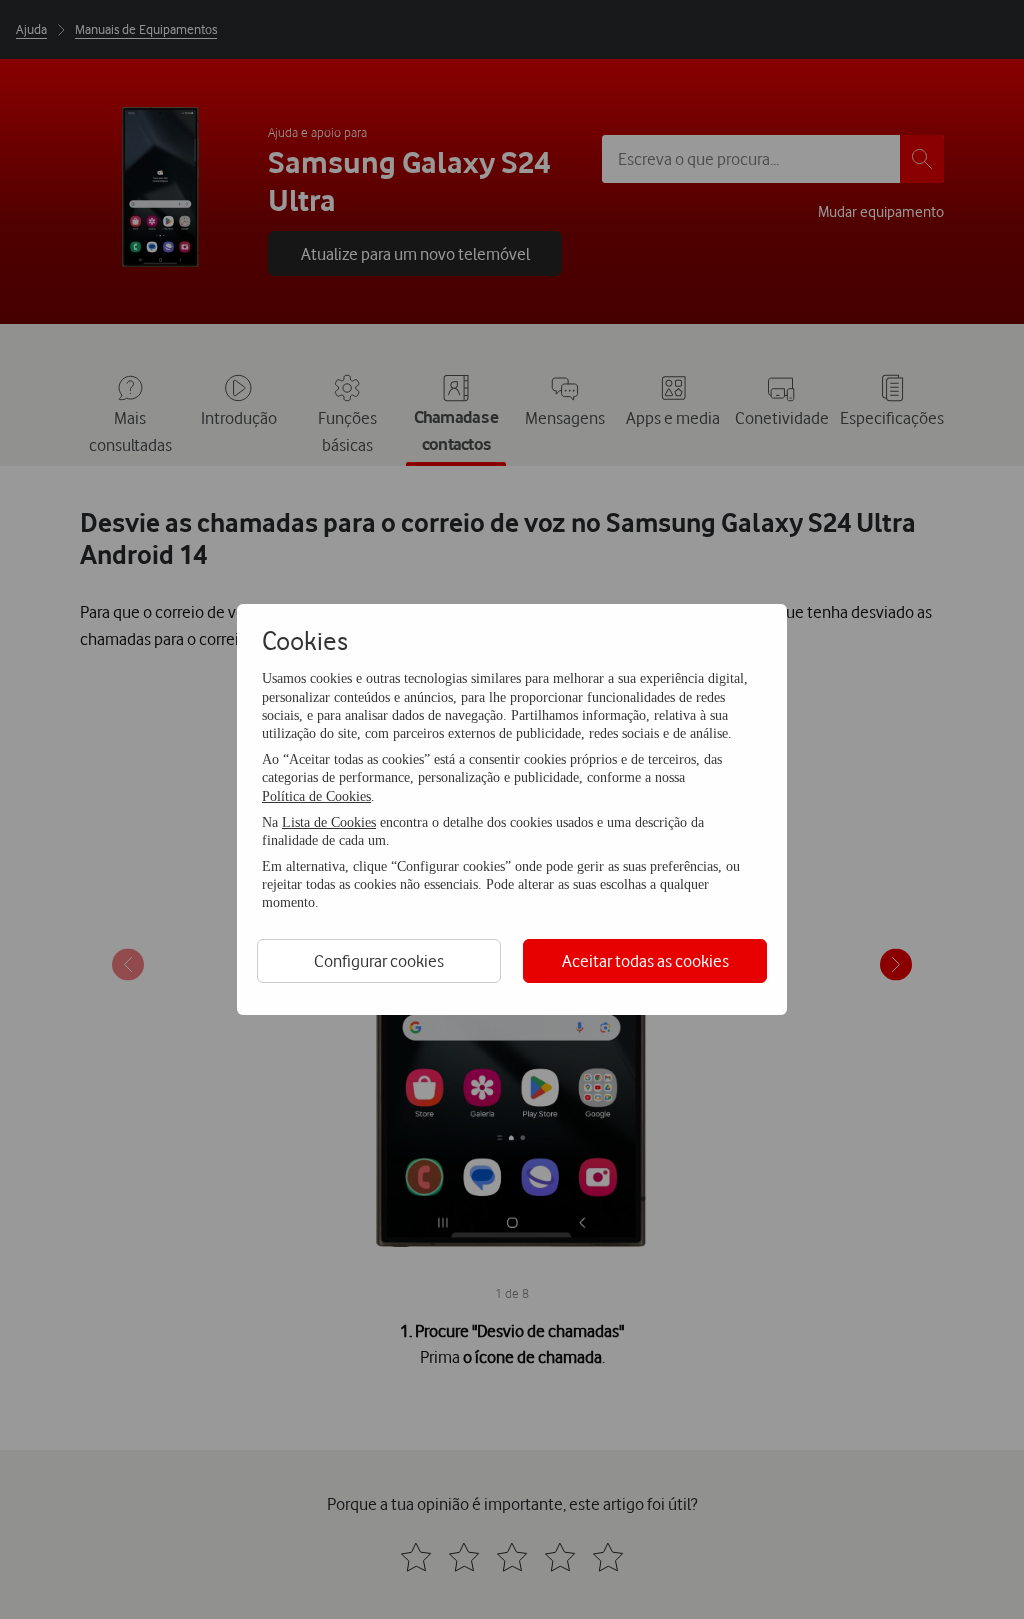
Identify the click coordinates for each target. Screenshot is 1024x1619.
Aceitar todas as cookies (645, 960)
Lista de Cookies (329, 822)
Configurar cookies (379, 960)
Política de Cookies (316, 796)
